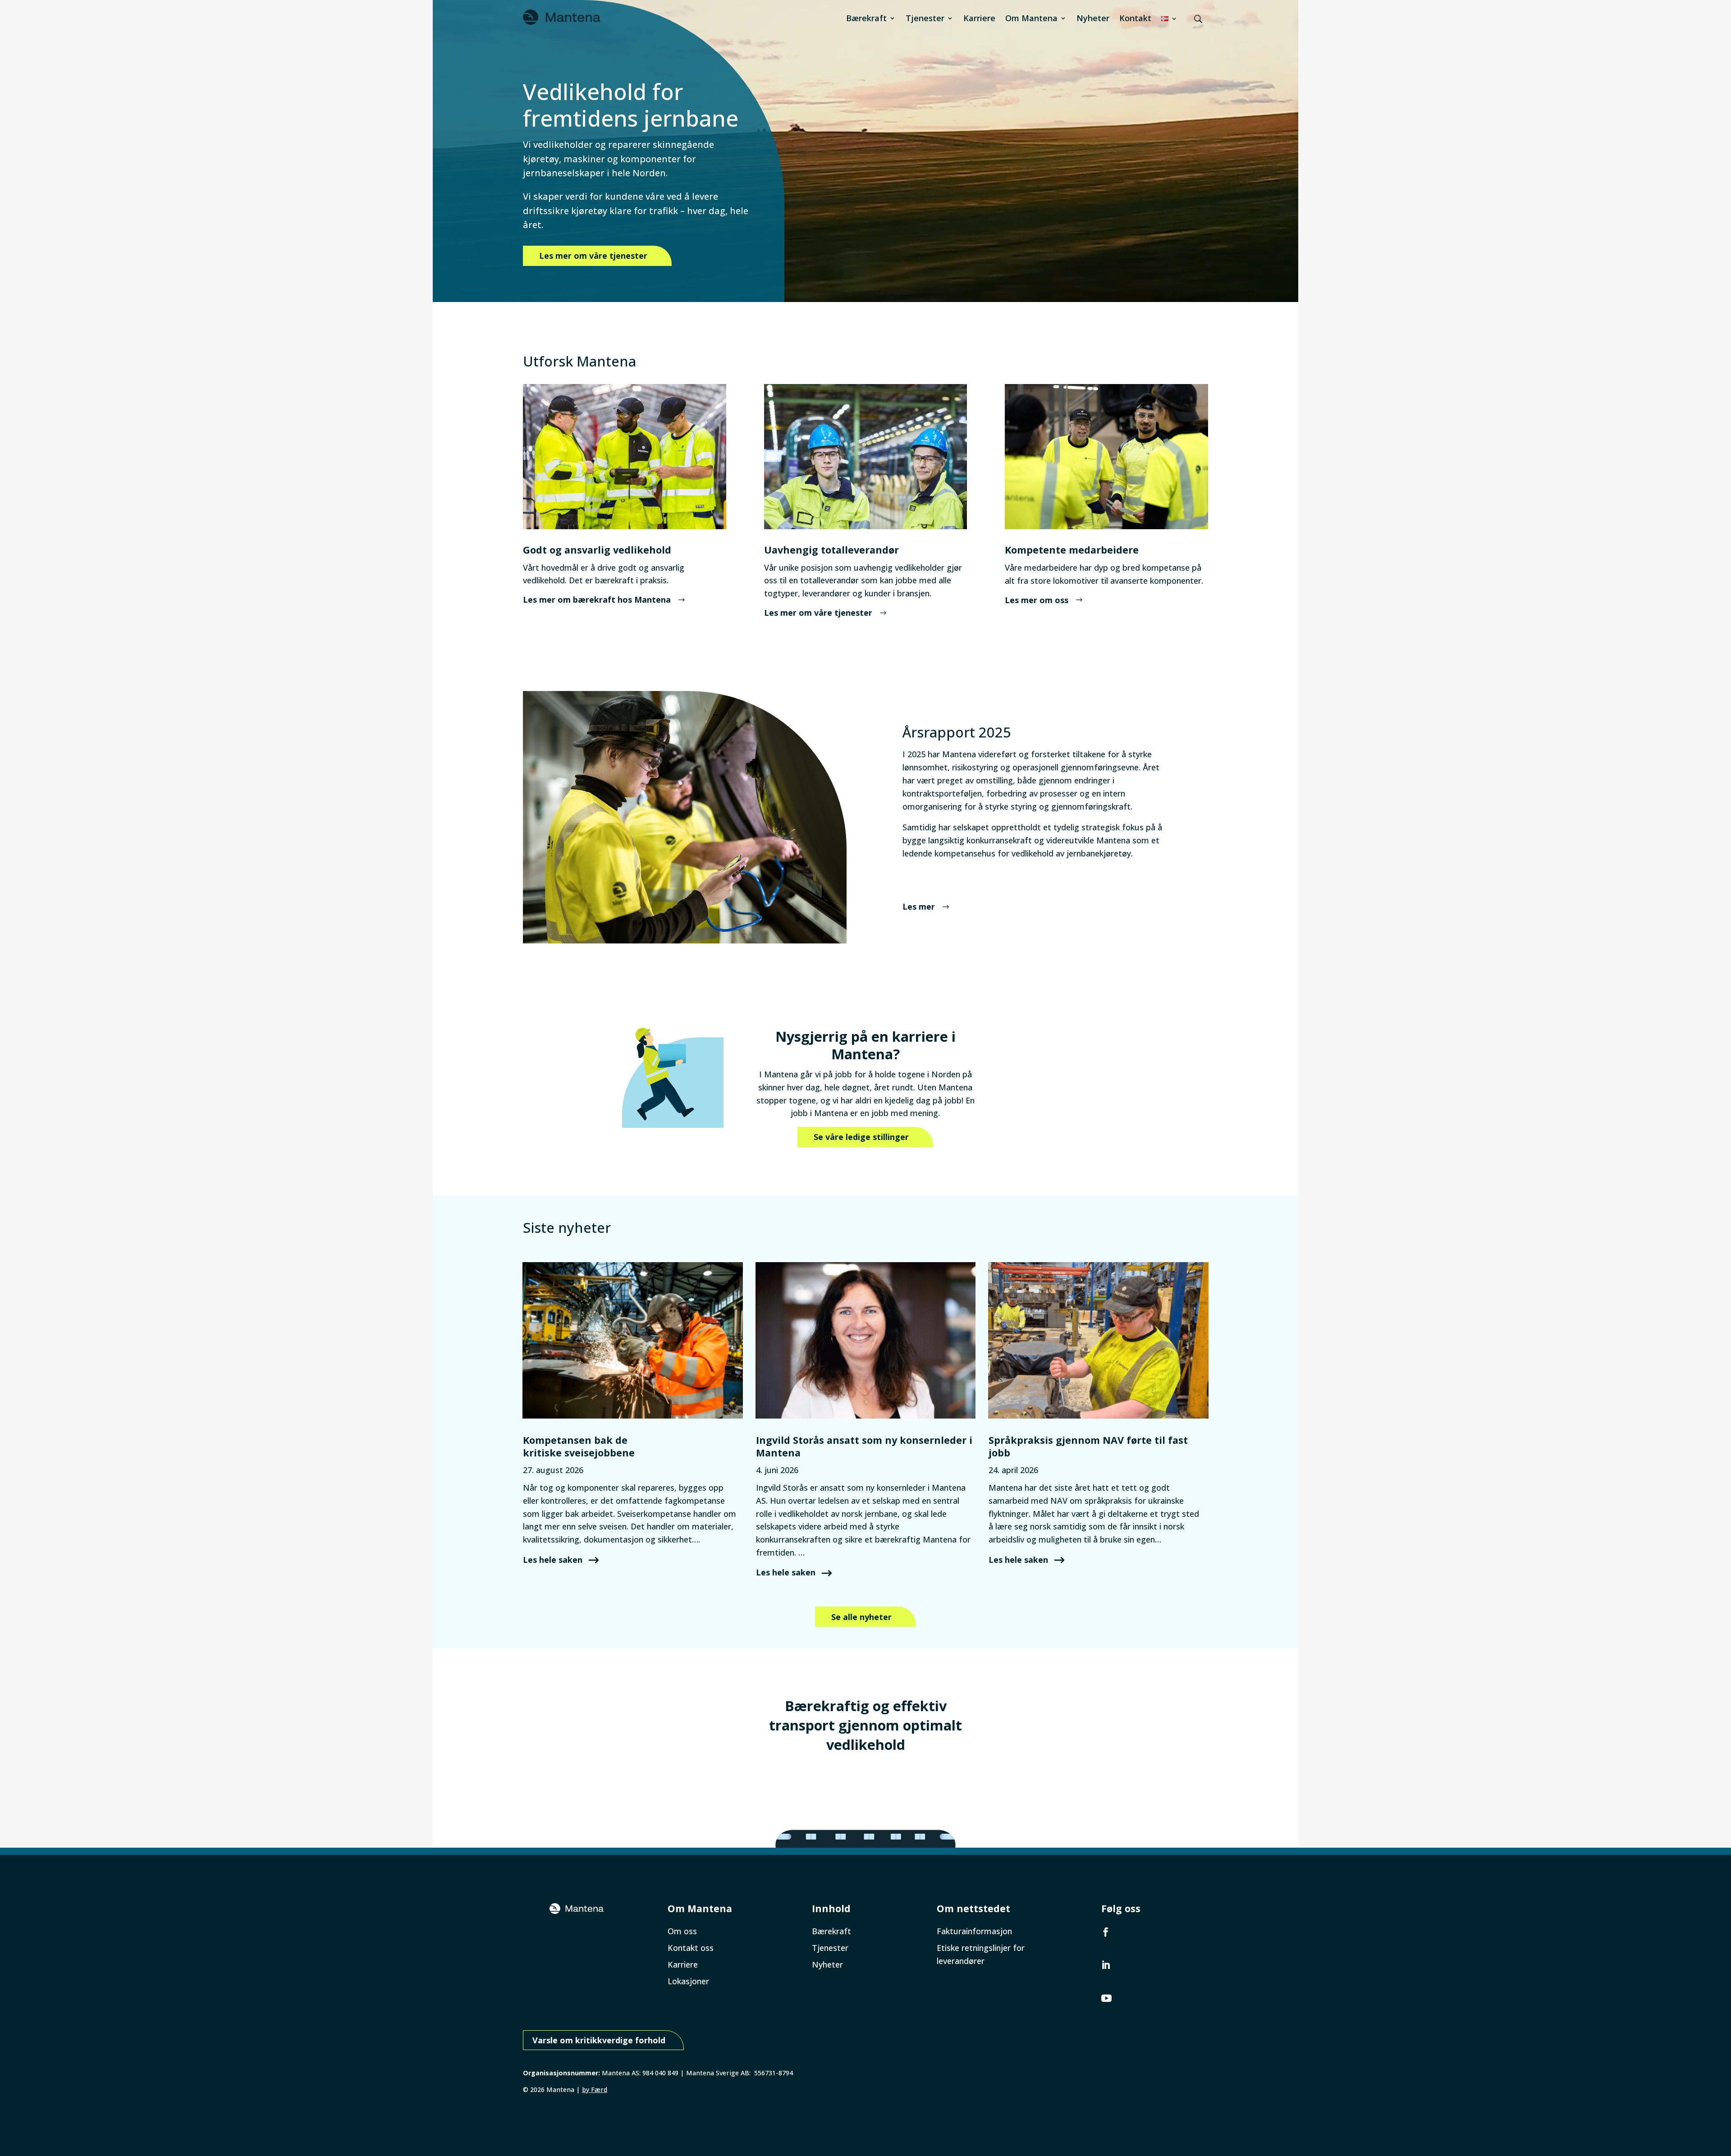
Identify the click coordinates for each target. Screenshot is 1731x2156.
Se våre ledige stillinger (861, 1137)
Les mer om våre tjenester (593, 256)
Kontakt (1135, 18)
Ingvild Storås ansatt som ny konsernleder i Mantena (864, 1446)
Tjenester (925, 18)
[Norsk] (1169, 18)
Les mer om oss (1037, 600)
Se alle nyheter (861, 1617)
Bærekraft (866, 18)
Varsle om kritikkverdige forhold (599, 2040)
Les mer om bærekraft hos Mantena (597, 600)
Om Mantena (1031, 18)
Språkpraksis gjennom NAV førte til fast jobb (1088, 1446)
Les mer (919, 906)
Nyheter (1093, 18)
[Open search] (1198, 19)
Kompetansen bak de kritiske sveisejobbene (580, 1446)
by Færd (595, 2090)
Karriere (979, 18)
